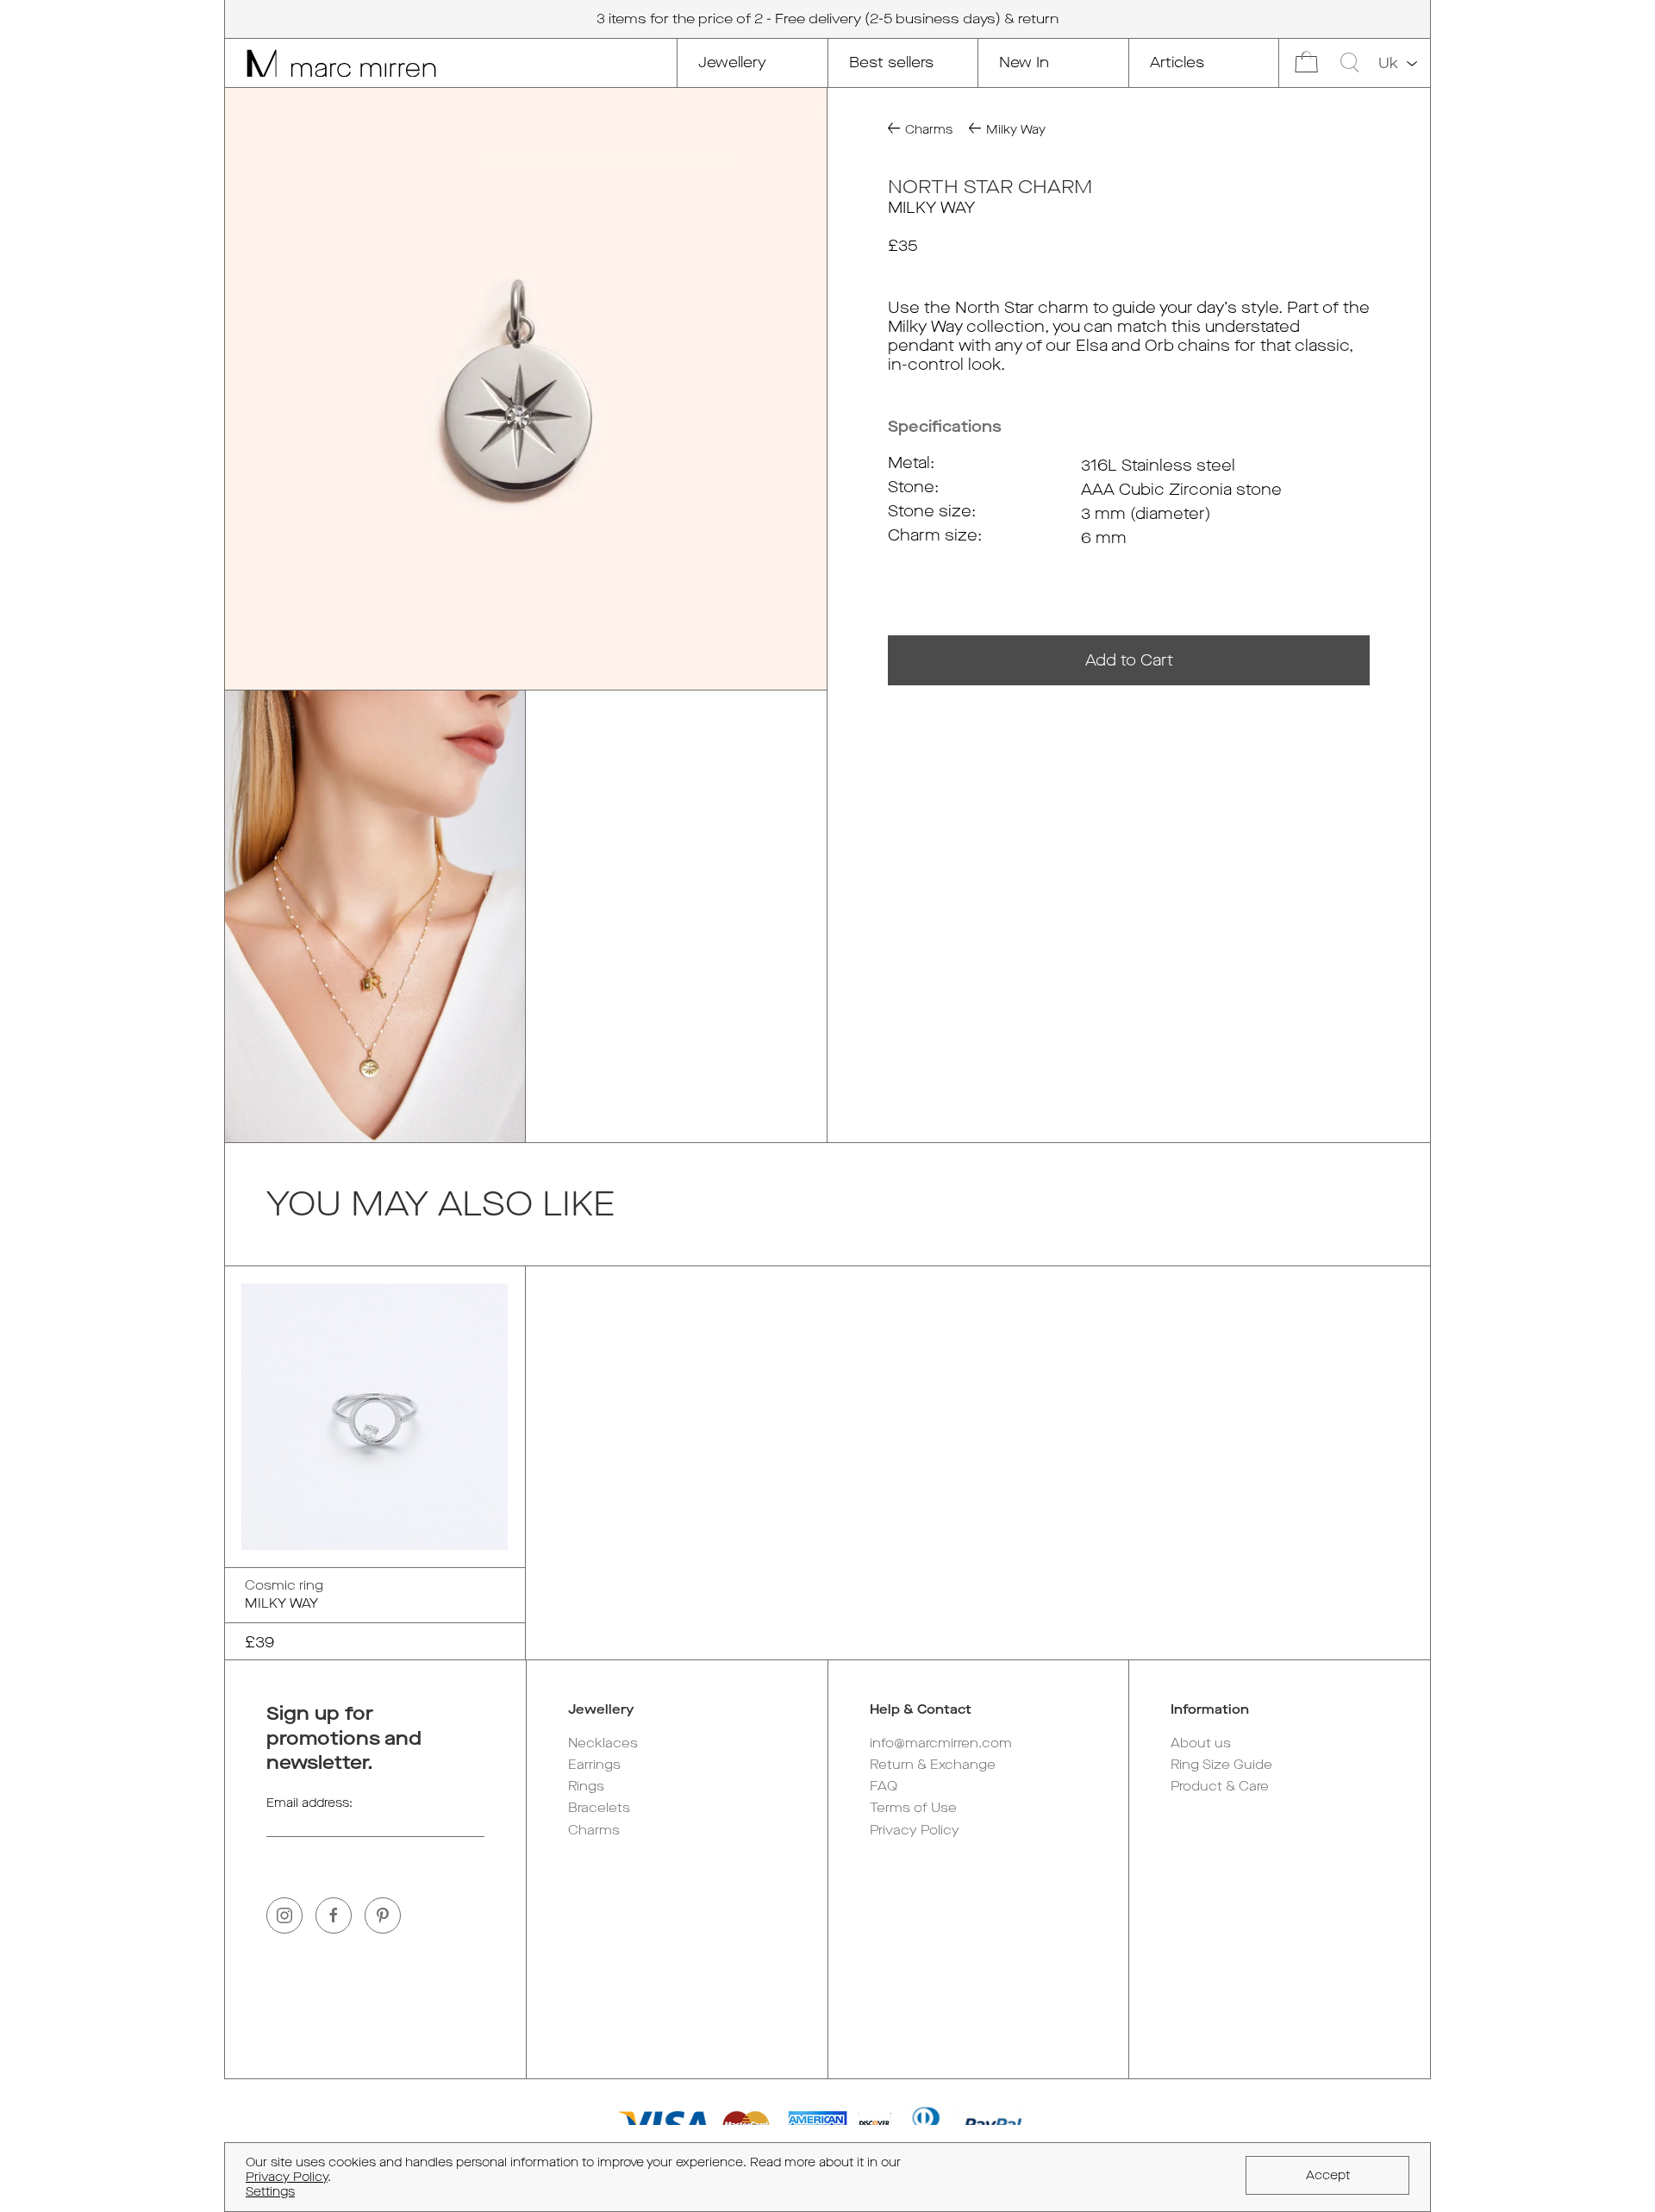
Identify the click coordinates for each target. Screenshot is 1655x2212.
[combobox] (1396, 64)
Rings (586, 1786)
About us (1201, 1743)
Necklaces (603, 1743)
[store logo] (331, 62)
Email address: (309, 1803)
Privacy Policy (915, 1830)
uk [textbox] (1388, 63)
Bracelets (599, 1808)
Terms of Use (913, 1808)
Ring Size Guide (1221, 1765)
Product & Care (1220, 1786)
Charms (594, 1830)
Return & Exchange (933, 1765)
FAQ (884, 1786)
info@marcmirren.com (941, 1743)
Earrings (594, 1765)
